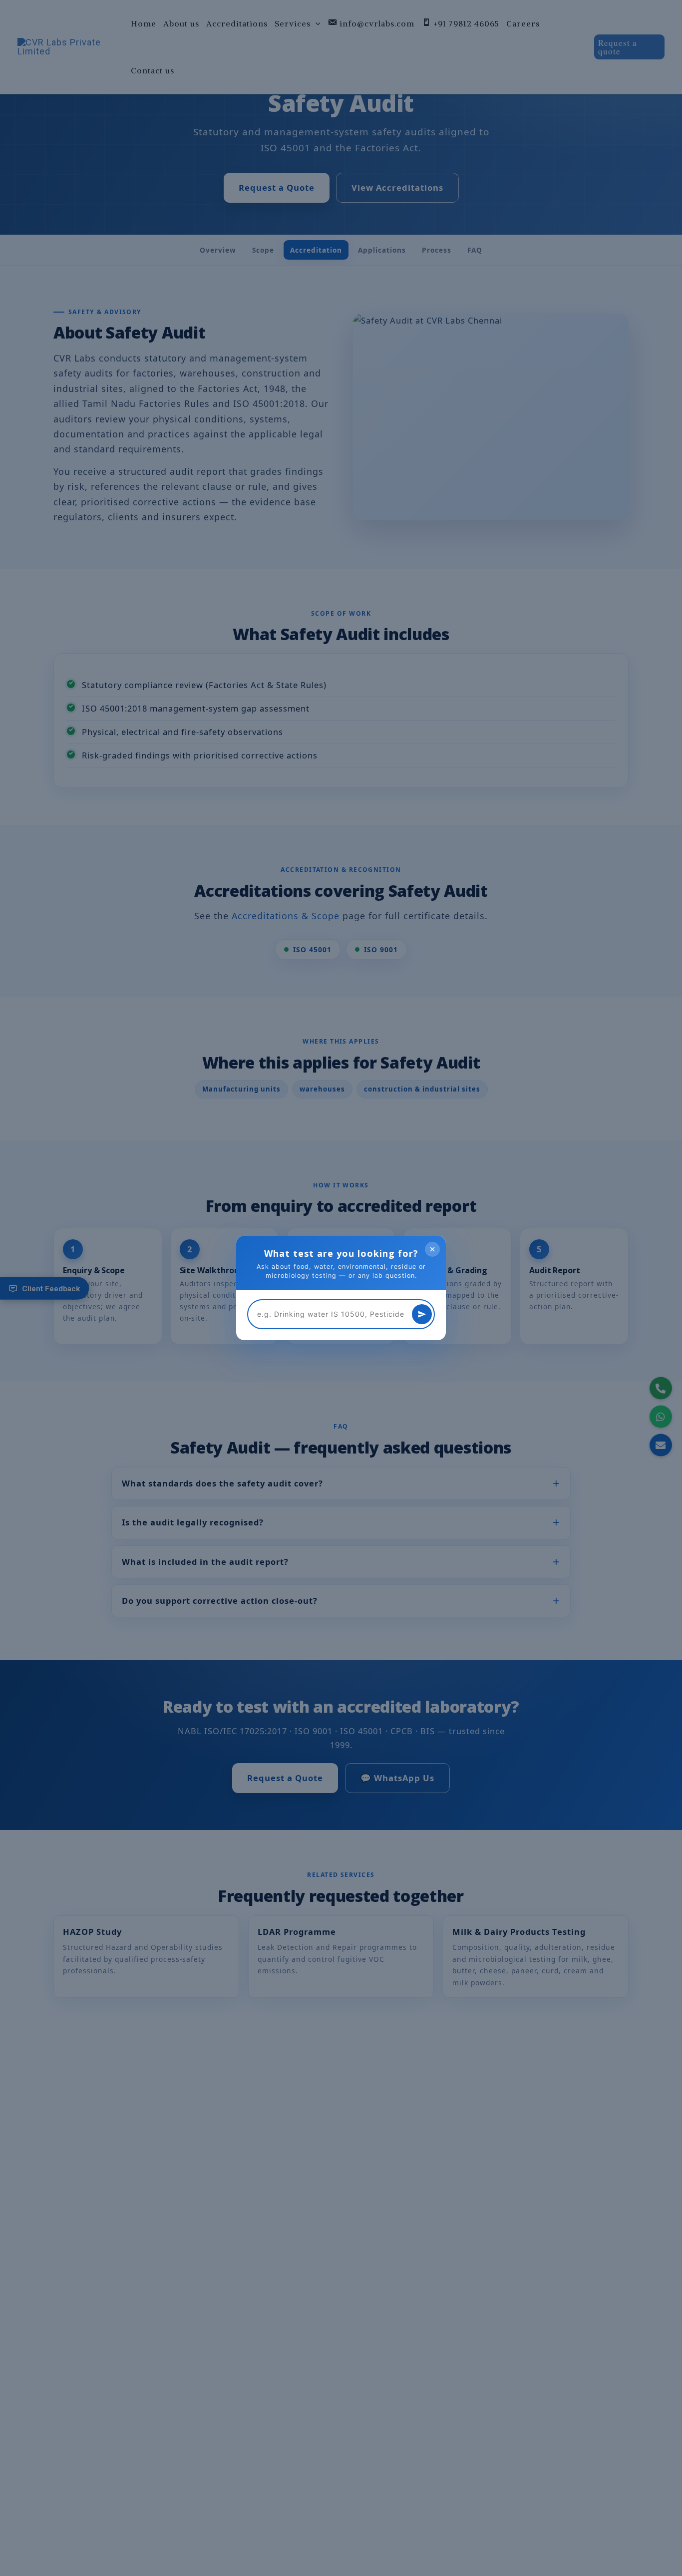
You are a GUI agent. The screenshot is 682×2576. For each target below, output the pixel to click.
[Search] (422, 1314)
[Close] (432, 1249)
